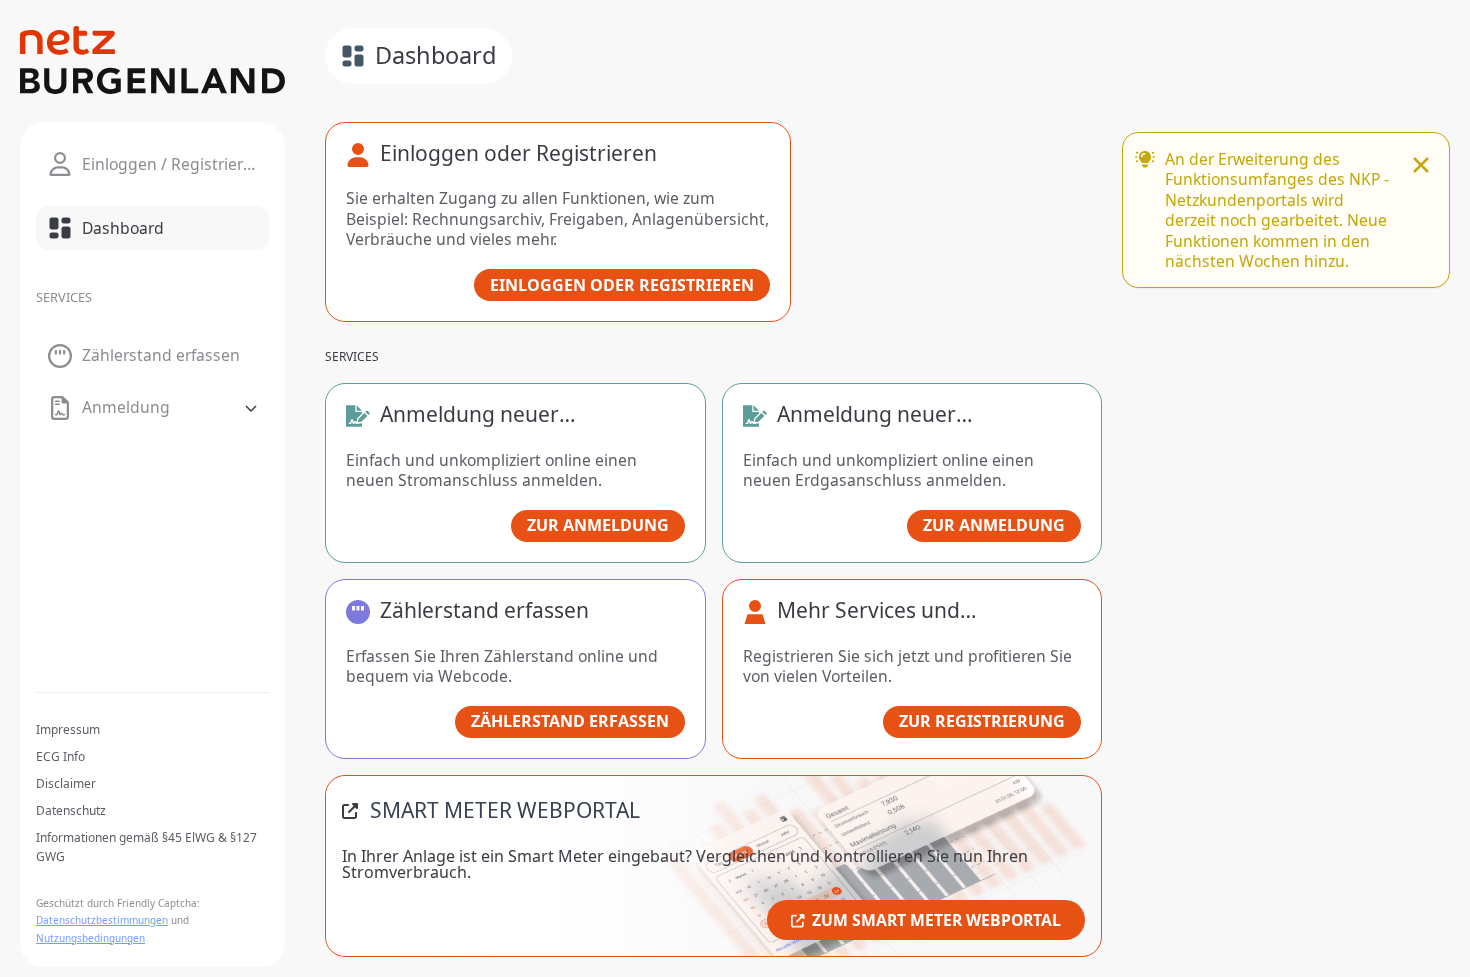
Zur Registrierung (982, 721)
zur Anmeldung (598, 525)
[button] (152, 408)
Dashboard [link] (435, 55)
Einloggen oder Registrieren (622, 285)
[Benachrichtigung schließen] (1421, 167)
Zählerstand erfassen (570, 721)
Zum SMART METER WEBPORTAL (936, 920)
